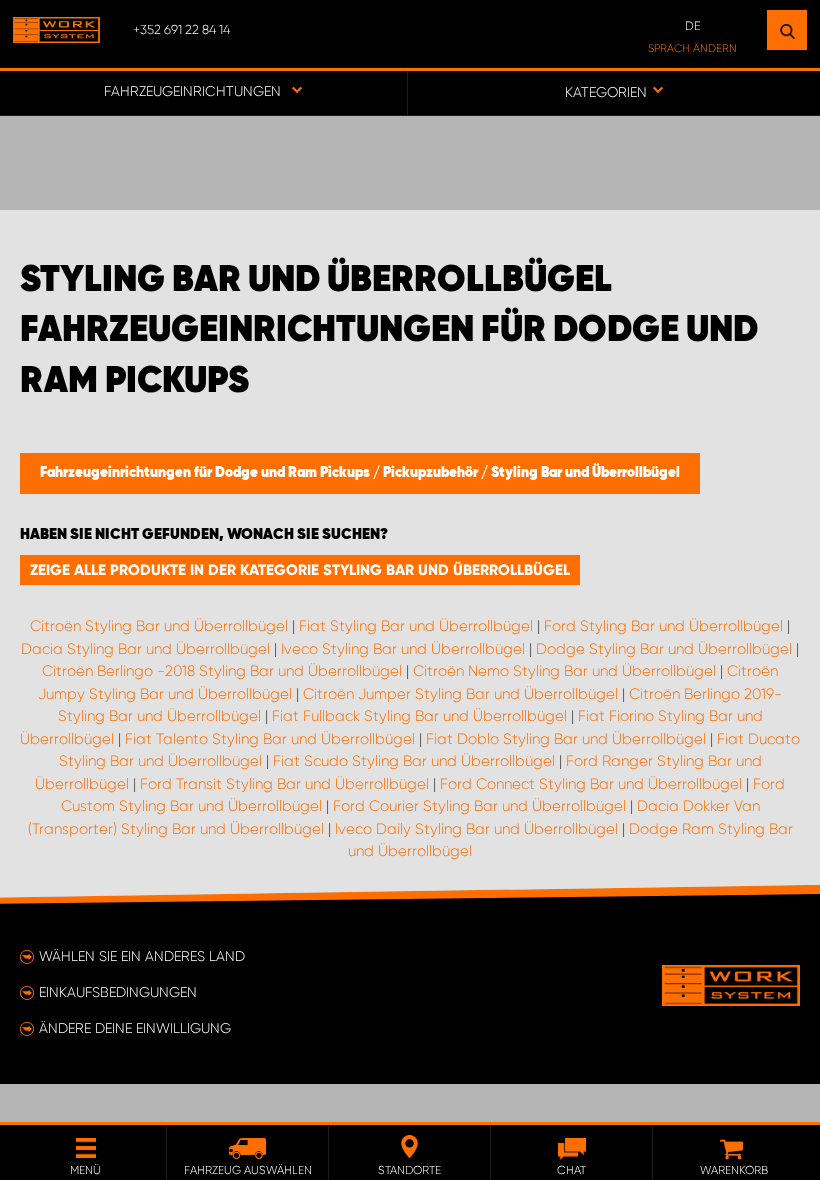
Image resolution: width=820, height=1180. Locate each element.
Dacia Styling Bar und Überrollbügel (145, 649)
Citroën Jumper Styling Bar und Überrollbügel (460, 694)
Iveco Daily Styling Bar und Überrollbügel (476, 829)
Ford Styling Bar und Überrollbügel (663, 626)
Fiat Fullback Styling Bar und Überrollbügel (419, 716)
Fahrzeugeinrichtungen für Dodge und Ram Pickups (206, 473)
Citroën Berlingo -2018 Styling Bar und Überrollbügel (222, 671)
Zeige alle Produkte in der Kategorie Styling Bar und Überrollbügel (300, 570)
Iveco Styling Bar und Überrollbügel (403, 649)
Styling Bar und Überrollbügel (585, 473)
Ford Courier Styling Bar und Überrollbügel (479, 806)
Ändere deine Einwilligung (135, 1028)
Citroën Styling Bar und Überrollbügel (159, 626)
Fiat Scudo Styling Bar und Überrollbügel (414, 761)
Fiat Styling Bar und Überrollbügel (416, 626)
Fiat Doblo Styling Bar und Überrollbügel (566, 739)
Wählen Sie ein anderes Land (142, 956)
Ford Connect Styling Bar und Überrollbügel (591, 784)
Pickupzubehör (432, 473)
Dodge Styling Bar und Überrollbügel (664, 649)
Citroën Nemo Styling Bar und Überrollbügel (564, 671)
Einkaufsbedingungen (118, 992)
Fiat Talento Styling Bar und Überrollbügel (270, 739)
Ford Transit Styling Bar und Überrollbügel (284, 784)
